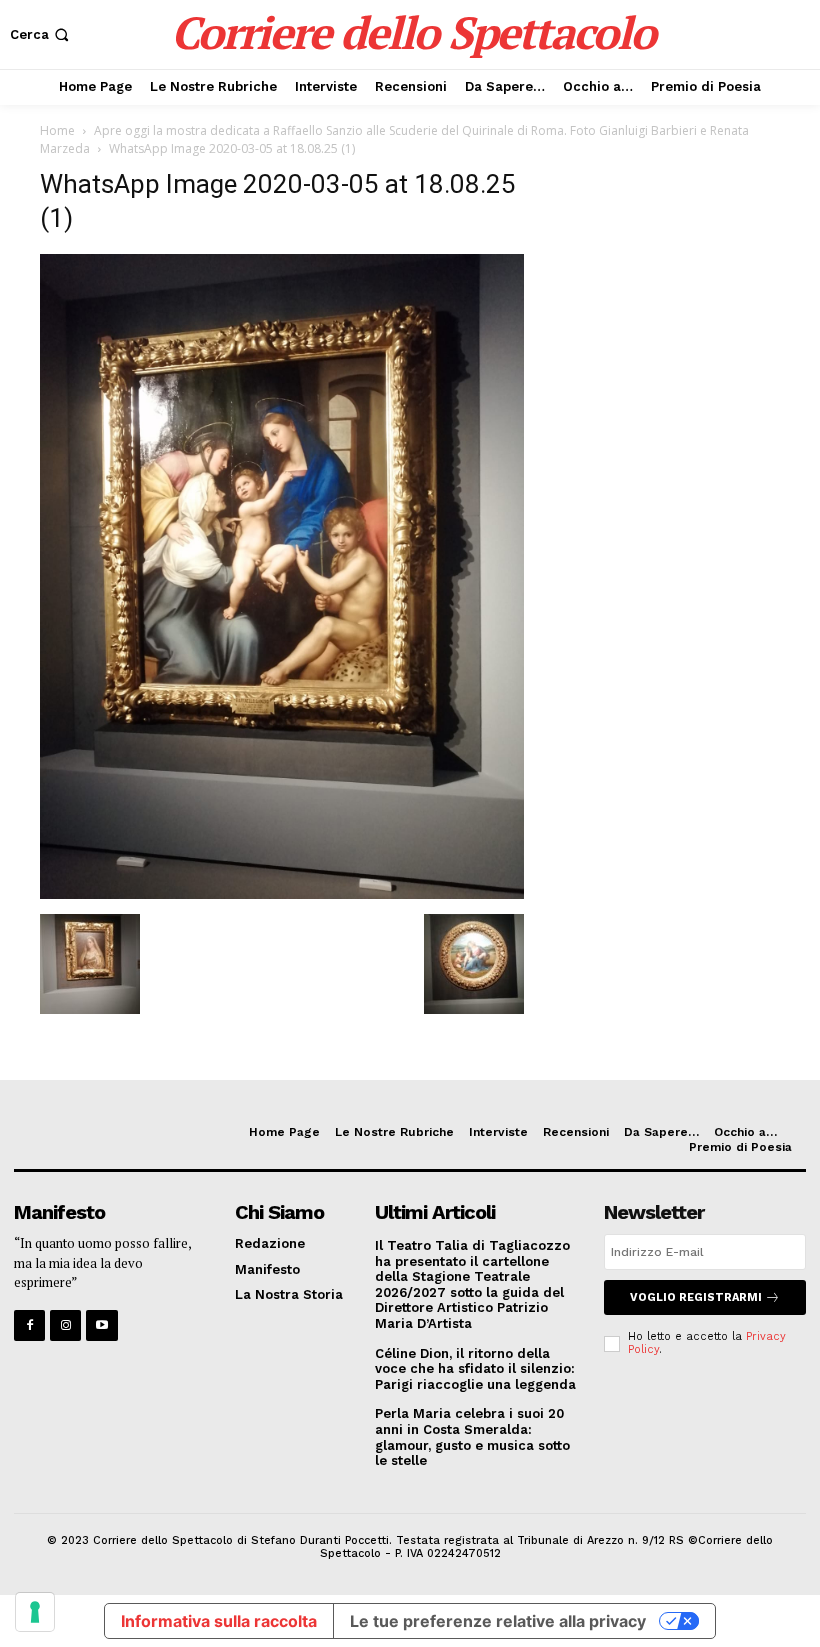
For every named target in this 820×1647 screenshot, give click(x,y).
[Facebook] (29, 1325)
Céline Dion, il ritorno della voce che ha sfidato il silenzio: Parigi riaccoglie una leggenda (475, 1369)
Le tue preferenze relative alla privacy (498, 1621)
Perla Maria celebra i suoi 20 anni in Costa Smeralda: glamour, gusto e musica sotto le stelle (472, 1437)
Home (57, 130)
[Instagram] (65, 1325)
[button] (41, 34)
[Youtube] (101, 1325)
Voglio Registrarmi (696, 1297)
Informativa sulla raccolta (219, 1621)
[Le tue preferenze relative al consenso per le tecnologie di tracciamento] (35, 1612)
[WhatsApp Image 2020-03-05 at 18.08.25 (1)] (282, 893)
